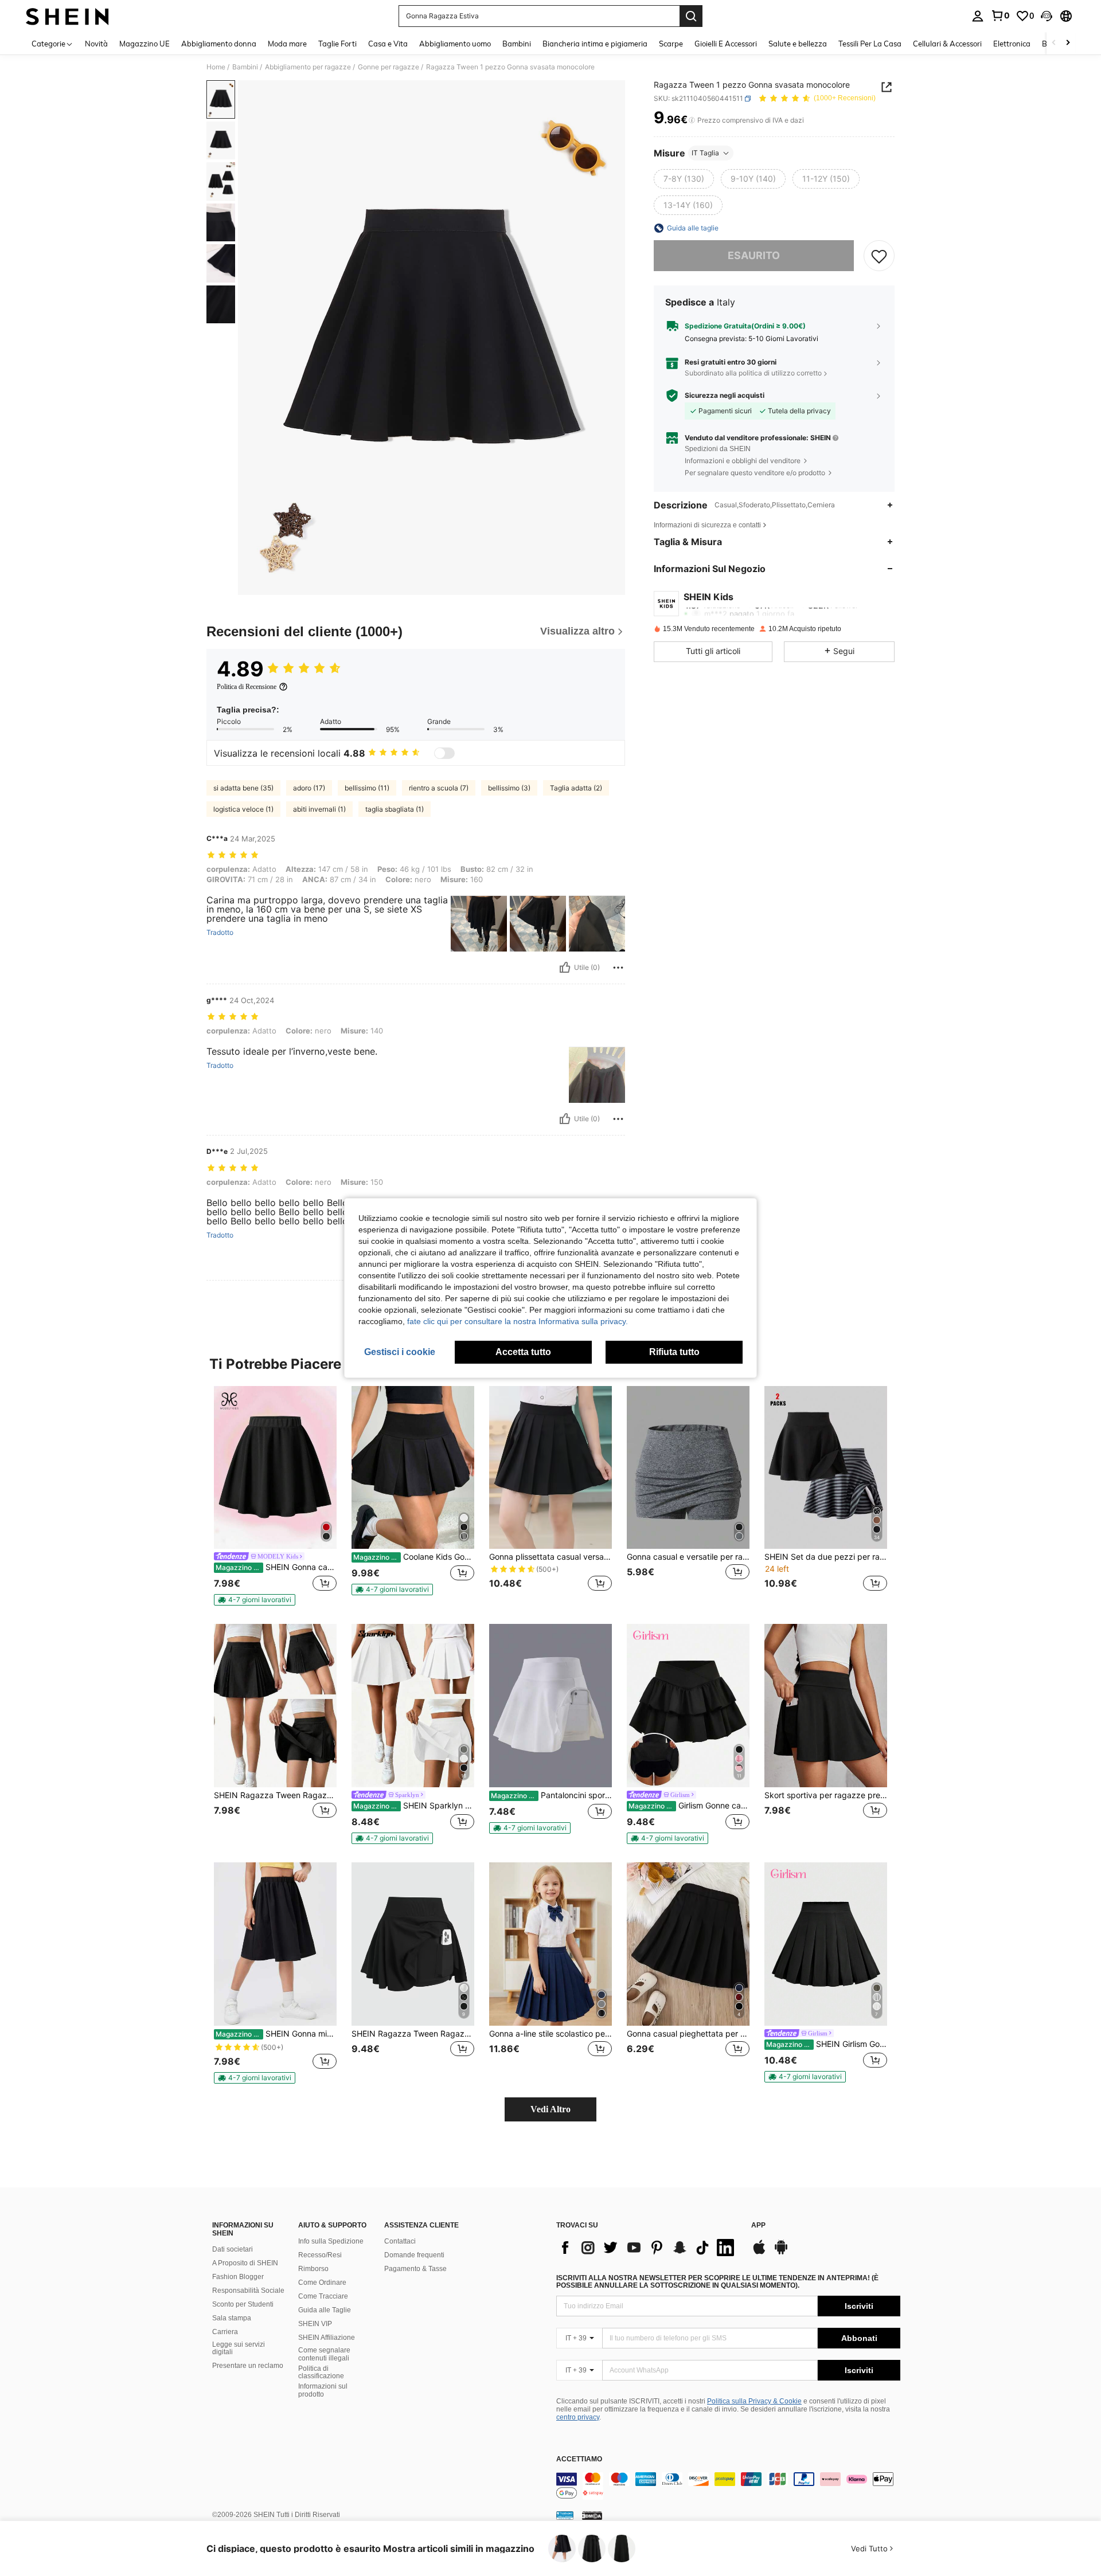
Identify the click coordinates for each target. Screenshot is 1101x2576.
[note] (255, 1600)
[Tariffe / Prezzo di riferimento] (692, 120)
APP (758, 2225)
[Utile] (565, 968)
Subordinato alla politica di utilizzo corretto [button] (753, 373)
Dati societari (233, 2249)
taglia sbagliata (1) (395, 809)
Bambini (245, 67)
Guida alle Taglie (325, 2310)
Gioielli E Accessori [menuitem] (726, 44)
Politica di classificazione (321, 2373)
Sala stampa (232, 2318)
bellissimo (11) (367, 788)
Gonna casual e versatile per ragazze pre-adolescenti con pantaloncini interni (688, 1557)
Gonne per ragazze (389, 67)
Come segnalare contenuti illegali (324, 2354)
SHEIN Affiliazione (327, 2338)
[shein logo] (67, 16)
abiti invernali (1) (319, 809)
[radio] (684, 179)
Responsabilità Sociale (248, 2291)
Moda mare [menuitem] (287, 44)
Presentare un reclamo (248, 2366)
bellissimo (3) (509, 788)
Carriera (225, 2332)
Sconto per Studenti (243, 2304)
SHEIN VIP (315, 2324)
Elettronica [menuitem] (1012, 44)
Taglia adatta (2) (576, 788)
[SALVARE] (879, 256)
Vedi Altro (550, 2109)
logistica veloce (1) (243, 809)
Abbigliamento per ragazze (308, 67)
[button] (1047, 16)
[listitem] (275, 1496)
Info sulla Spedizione (331, 2241)
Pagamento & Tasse (415, 2269)
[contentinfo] (728, 2486)
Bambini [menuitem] (517, 44)
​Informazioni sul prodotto (323, 2390)
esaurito (754, 255)
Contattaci (400, 2241)
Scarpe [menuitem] (671, 44)
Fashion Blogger (238, 2277)
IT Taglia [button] (705, 153)
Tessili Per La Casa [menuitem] (870, 44)
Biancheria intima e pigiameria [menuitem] (595, 44)
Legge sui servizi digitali (239, 2348)
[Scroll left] (1054, 43)
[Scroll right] (1068, 43)
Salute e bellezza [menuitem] (798, 44)
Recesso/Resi (320, 2255)
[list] (648, 2248)
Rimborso (313, 2269)
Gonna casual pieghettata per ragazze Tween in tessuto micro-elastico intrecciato (688, 2034)
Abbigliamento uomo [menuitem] (455, 44)
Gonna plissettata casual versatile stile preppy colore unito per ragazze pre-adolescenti (550, 1557)
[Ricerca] (691, 16)
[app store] (759, 2253)
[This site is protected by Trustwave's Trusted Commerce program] (565, 2515)
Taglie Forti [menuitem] (337, 44)
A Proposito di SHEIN (245, 2263)
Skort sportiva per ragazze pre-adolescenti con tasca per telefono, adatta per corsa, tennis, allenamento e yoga (826, 1795)
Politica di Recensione (247, 687)
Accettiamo (579, 2459)
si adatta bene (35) (243, 788)
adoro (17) (309, 788)
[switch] (444, 753)
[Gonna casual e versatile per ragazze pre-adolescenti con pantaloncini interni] (688, 1468)
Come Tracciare (323, 2296)
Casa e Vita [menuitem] (388, 44)
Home (216, 67)
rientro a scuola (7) (439, 788)
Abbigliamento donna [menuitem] (219, 44)
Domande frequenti (414, 2255)
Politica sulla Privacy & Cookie (754, 2401)
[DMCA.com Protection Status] (592, 2515)
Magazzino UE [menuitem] (145, 44)
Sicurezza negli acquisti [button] (725, 396)
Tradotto (220, 933)
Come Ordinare (322, 2283)
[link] (1000, 15)
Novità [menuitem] (96, 44)
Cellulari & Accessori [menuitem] (947, 44)
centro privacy (578, 2417)
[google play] (781, 2253)
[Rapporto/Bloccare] (618, 968)
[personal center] (978, 16)
